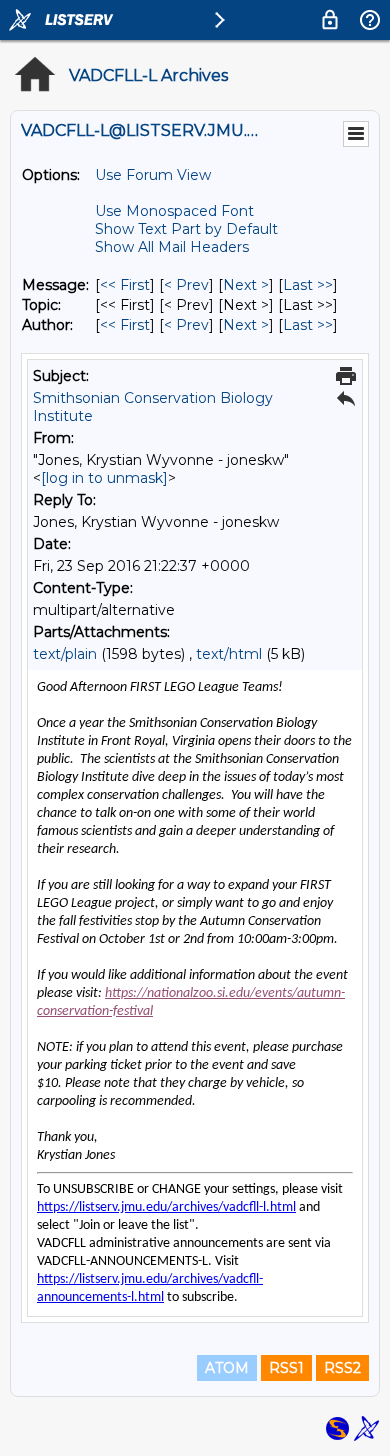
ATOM (227, 1368)
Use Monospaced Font (174, 211)
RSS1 (286, 1368)
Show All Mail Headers (172, 247)
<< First (125, 285)
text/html (229, 654)
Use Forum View (153, 175)
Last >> (308, 285)
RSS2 (342, 1368)
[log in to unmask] (104, 478)
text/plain (65, 654)
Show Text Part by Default (186, 229)
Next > (246, 285)
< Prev (186, 285)
